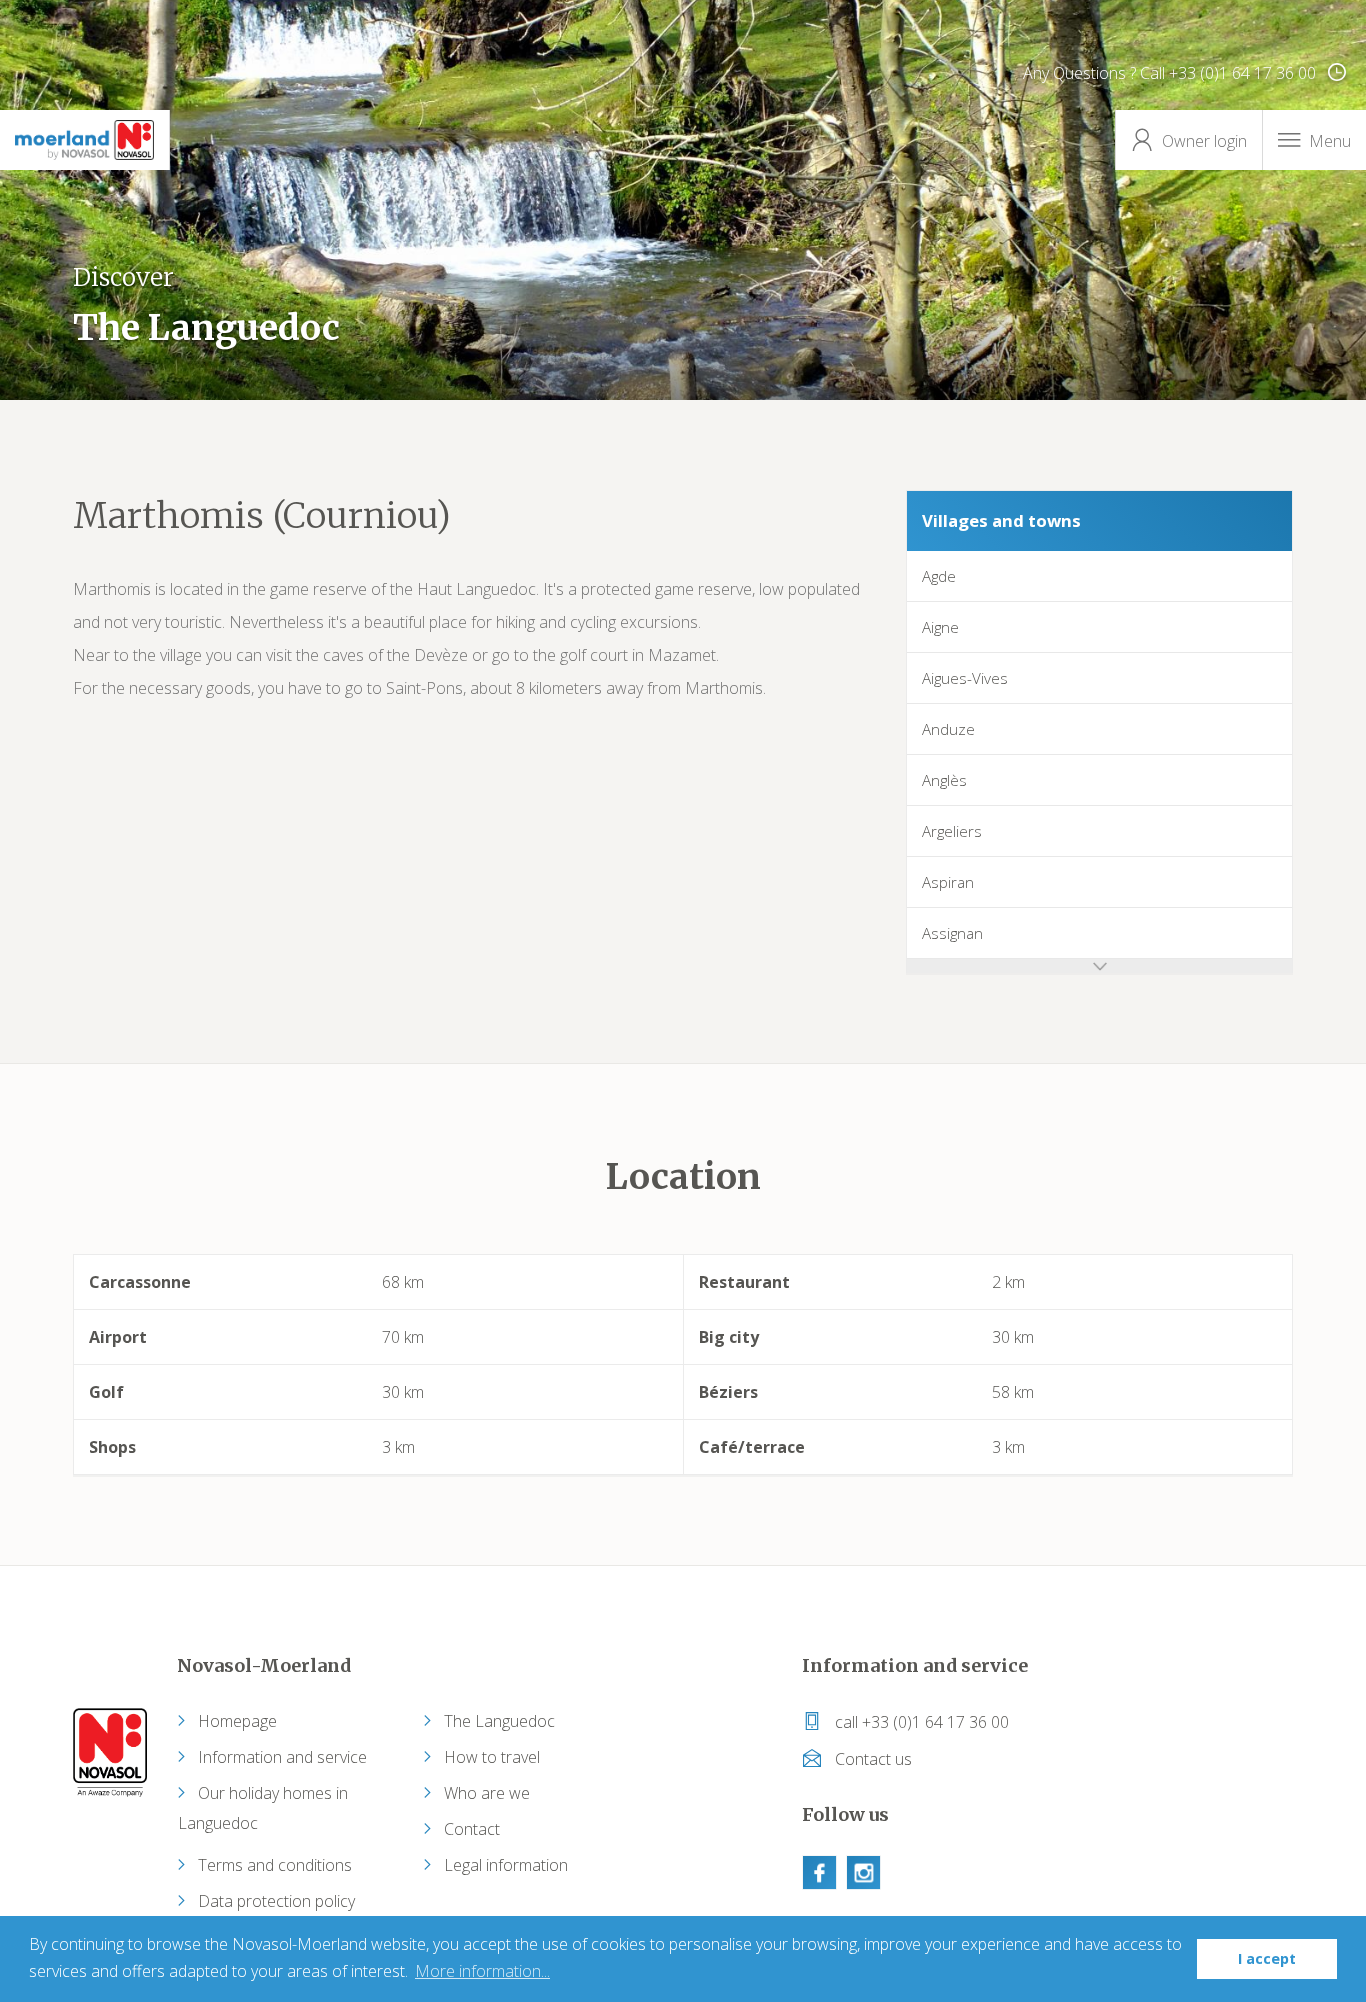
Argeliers (952, 831)
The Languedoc (499, 1721)
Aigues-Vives (965, 678)
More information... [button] (482, 1971)
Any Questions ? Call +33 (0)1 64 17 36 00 (1171, 73)
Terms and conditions (275, 1865)
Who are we (487, 1793)
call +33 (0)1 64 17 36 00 (920, 1722)
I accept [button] (1267, 1958)
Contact (472, 1829)
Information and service (282, 1757)
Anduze (948, 729)
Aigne (940, 627)
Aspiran (948, 882)
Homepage (237, 1721)
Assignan (952, 933)
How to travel (492, 1757)
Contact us (871, 1759)
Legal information (506, 1865)
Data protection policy (276, 1901)
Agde (939, 576)
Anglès (944, 780)
